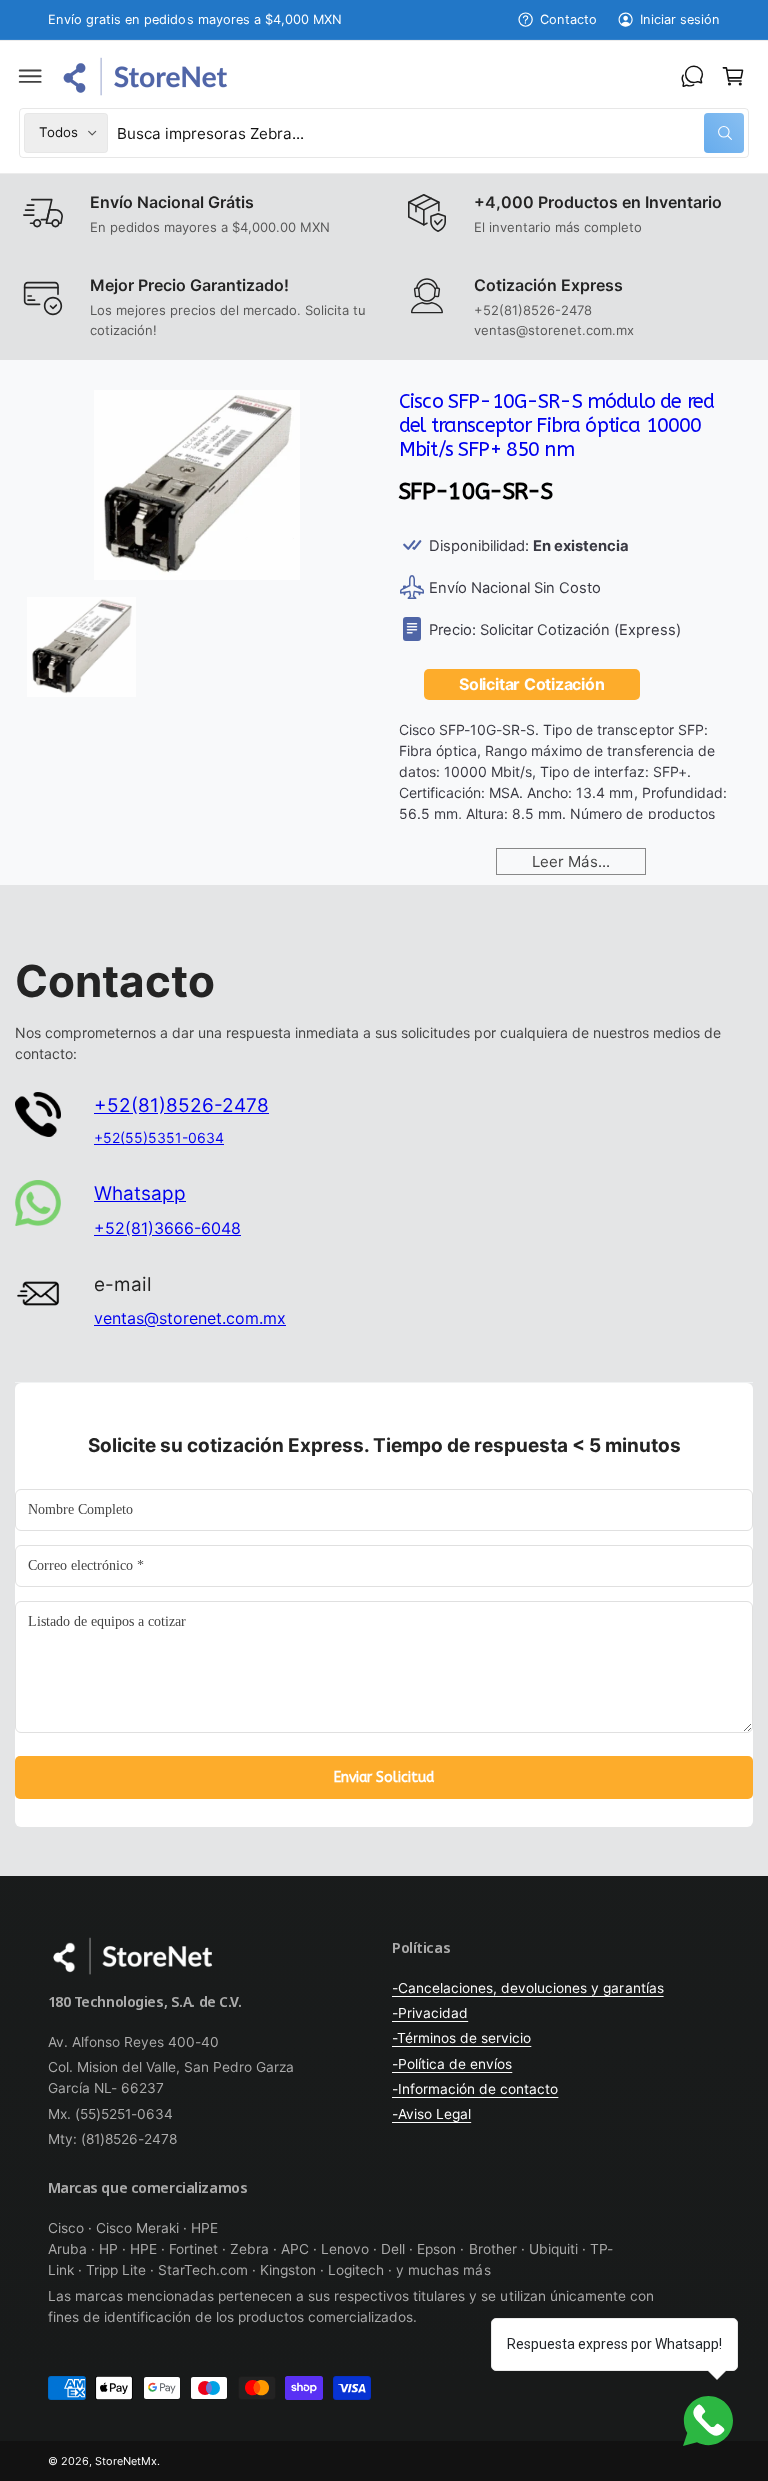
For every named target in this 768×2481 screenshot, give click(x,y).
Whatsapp (140, 1193)
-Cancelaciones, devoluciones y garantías (528, 1988)
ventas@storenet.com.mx (190, 1318)
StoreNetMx (126, 2461)
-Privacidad (430, 2013)
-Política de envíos (452, 2064)
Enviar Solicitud (384, 1777)
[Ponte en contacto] (692, 76)
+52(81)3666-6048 (167, 1228)
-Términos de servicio (461, 2038)
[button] (31, 76)
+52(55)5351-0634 (159, 1137)
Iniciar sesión (680, 19)
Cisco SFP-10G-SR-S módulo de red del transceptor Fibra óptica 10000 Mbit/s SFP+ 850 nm (556, 425)
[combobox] (430, 132)
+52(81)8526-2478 (181, 1105)
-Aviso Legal (431, 2114)
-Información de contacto (475, 2089)
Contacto (568, 19)
